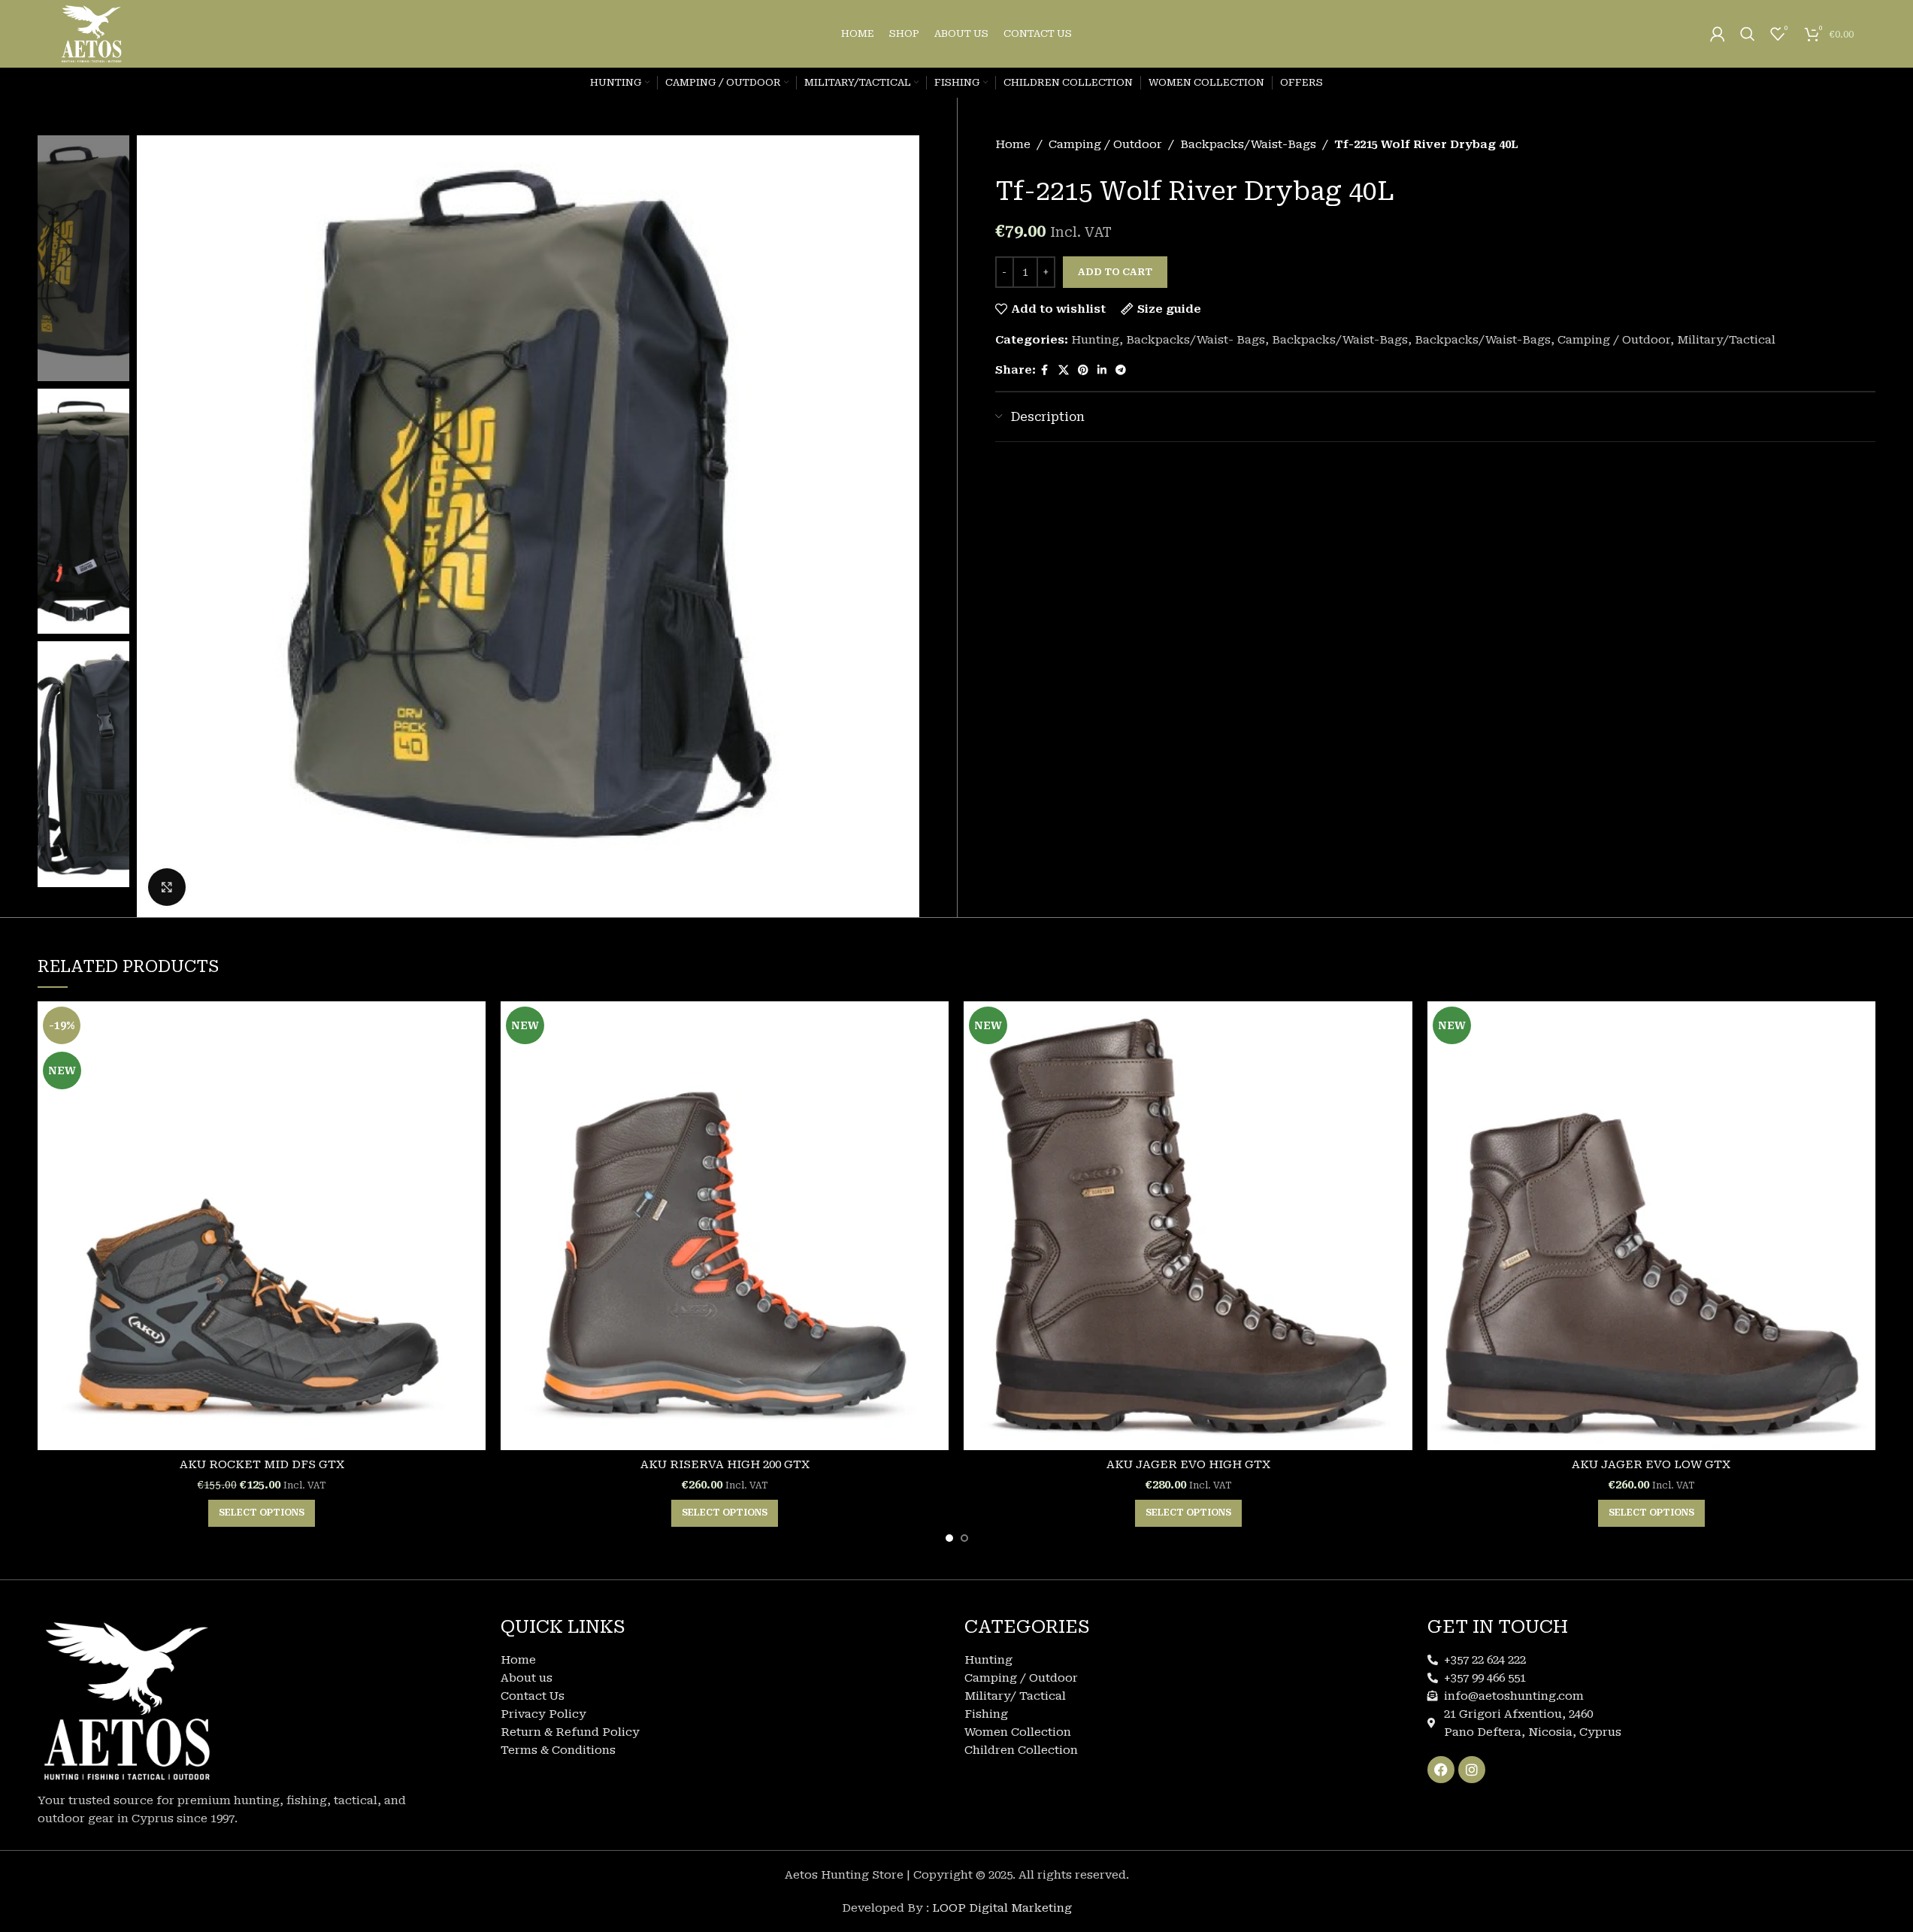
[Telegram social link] (1121, 370)
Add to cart (1115, 272)
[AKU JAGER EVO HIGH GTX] (1188, 1225)
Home (1013, 144)
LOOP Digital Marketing (1002, 1908)
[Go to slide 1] (949, 1538)
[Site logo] (92, 33)
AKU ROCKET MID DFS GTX (262, 1464)
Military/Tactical (1726, 340)
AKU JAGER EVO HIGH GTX (1188, 1464)
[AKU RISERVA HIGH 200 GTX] (725, 1225)
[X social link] (1064, 370)
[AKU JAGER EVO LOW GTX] (1651, 1225)
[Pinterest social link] (1083, 370)
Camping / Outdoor (1105, 144)
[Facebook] (1441, 1770)
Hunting (1095, 340)
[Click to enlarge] (167, 887)
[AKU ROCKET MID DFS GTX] (262, 1225)
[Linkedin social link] (1102, 370)
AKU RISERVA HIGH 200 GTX (725, 1464)
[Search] (1748, 34)
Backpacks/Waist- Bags (1196, 340)
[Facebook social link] (1045, 370)
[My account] (1718, 34)
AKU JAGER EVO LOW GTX (1651, 1464)
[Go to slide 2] (964, 1538)
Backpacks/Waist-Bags (1248, 144)
